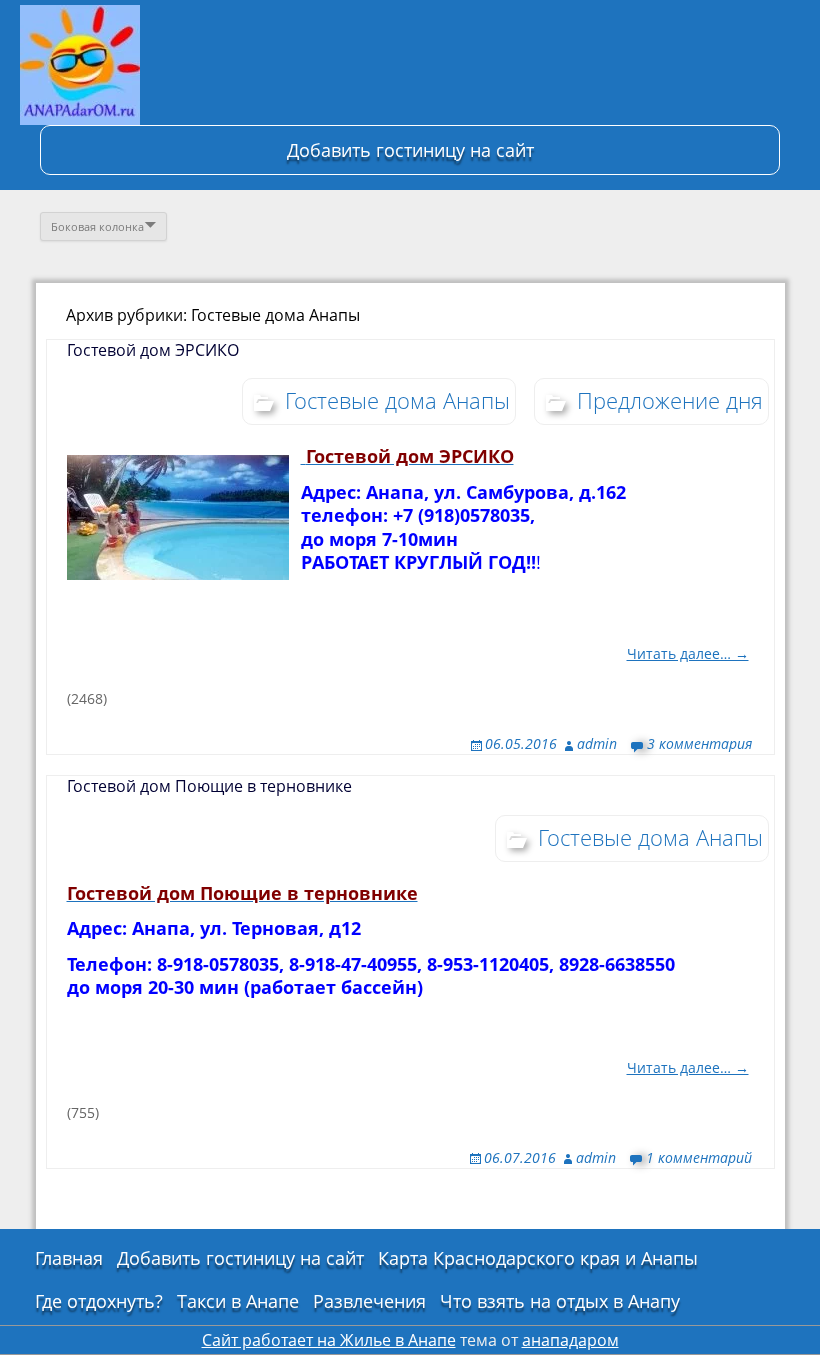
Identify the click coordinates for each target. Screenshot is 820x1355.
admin (597, 743)
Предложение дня (670, 400)
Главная (69, 1258)
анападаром (570, 1340)
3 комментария (699, 743)
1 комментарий (699, 1157)
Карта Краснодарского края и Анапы (538, 1258)
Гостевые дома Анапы (397, 400)
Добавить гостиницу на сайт (410, 150)
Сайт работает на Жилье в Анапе (329, 1340)
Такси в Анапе (238, 1301)
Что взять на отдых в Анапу (560, 1301)
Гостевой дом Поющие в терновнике (209, 786)
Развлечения (369, 1301)
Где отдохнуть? (99, 1301)
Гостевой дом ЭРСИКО (153, 350)
